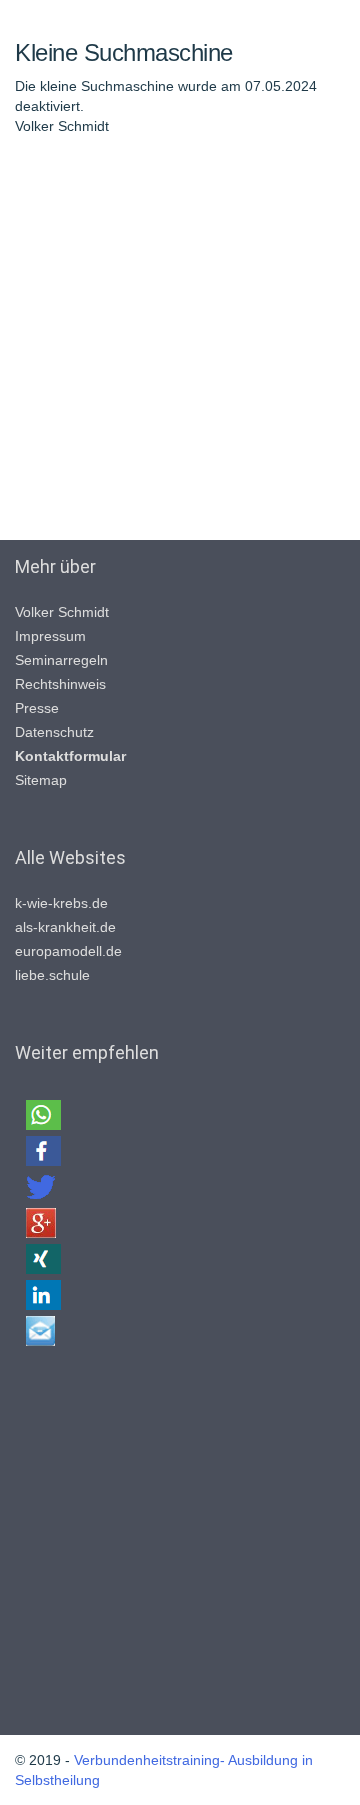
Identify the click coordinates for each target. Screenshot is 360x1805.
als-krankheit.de (65, 927)
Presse (37, 708)
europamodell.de (68, 951)
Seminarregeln (61, 660)
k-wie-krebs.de (61, 903)
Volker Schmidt (62, 612)
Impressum (50, 636)
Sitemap (41, 780)
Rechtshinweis (60, 684)
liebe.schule (52, 975)
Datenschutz (54, 732)
